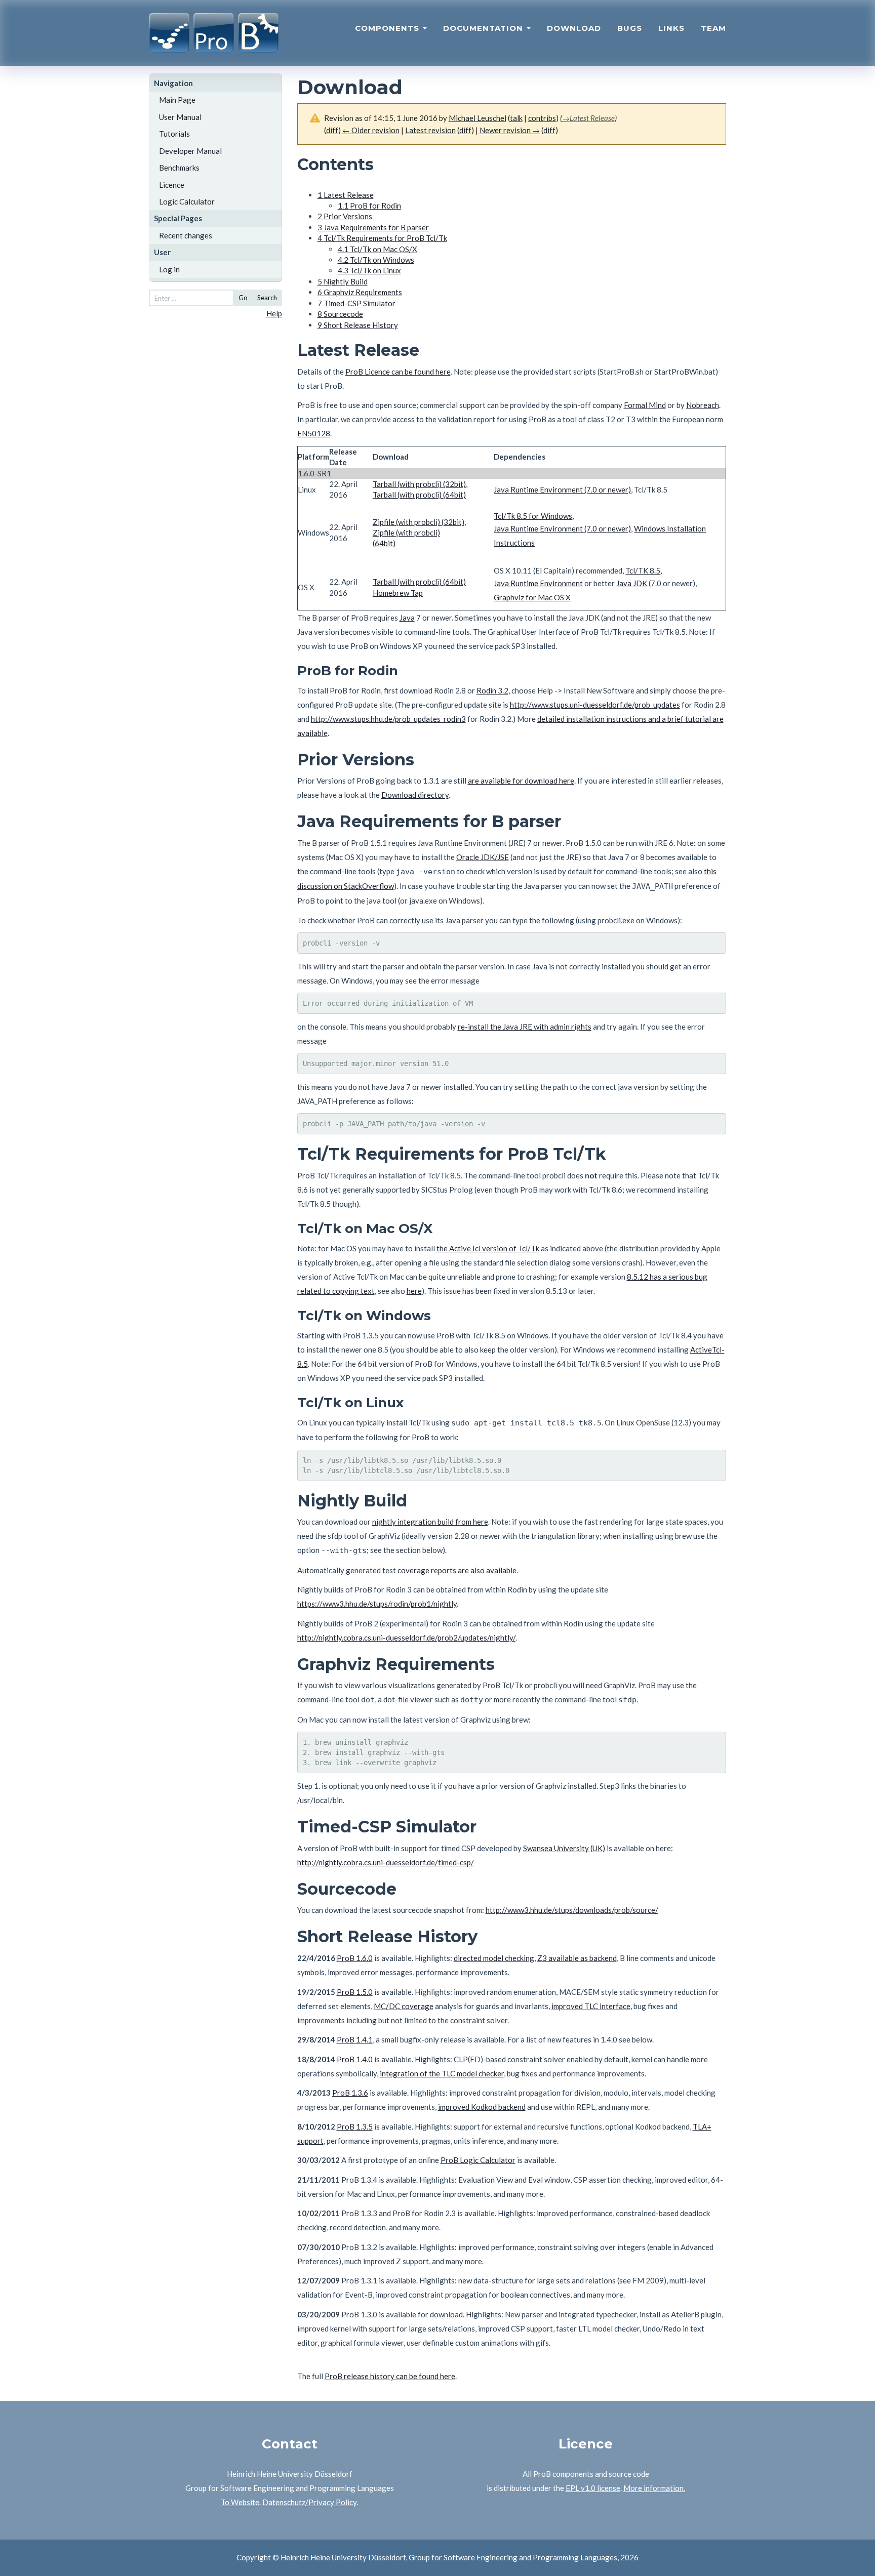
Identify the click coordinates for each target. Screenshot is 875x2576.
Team (713, 28)
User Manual (180, 117)
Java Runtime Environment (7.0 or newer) (562, 489)
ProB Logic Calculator (478, 2160)
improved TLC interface (591, 2006)
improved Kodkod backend (482, 2107)
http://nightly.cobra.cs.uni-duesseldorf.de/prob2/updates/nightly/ (406, 1638)
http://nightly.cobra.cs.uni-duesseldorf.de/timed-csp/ (386, 1862)
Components (388, 28)
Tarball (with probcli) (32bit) (419, 484)
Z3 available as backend (577, 1958)
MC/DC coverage (404, 2006)
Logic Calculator (187, 201)
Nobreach (703, 405)
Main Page (177, 100)
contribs (542, 118)
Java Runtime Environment (538, 583)
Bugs (630, 28)
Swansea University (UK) (564, 1848)
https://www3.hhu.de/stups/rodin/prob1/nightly (377, 1604)
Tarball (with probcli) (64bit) (419, 495)
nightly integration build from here (430, 1522)
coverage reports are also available (457, 1570)
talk (516, 118)
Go (243, 298)
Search (267, 298)
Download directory (415, 795)
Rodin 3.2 (492, 690)
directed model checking (494, 1958)
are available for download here (521, 781)
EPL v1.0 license (593, 2488)
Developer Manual (190, 151)
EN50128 (314, 433)
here (414, 1291)
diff (332, 130)
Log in (169, 269)
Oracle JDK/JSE (483, 857)
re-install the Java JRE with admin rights (525, 1027)
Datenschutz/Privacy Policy (309, 2502)
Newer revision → (510, 130)
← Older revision (371, 130)
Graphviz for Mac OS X (532, 597)
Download (574, 28)
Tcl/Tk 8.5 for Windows (533, 516)
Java (407, 618)
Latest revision (430, 130)
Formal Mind (645, 405)
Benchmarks (179, 168)
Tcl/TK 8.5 (643, 570)
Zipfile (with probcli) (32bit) (419, 522)
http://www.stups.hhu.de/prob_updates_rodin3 (388, 719)
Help (274, 313)
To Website (240, 2502)
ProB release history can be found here (390, 2376)
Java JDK (632, 583)
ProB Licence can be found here (398, 372)
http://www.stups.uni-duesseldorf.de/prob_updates (595, 705)
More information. (654, 2488)
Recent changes (186, 235)
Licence (172, 185)
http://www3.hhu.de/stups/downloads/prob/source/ (572, 1910)
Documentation (484, 28)
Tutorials (174, 134)
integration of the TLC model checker (442, 2073)
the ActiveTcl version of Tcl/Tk (488, 1248)
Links (671, 28)
